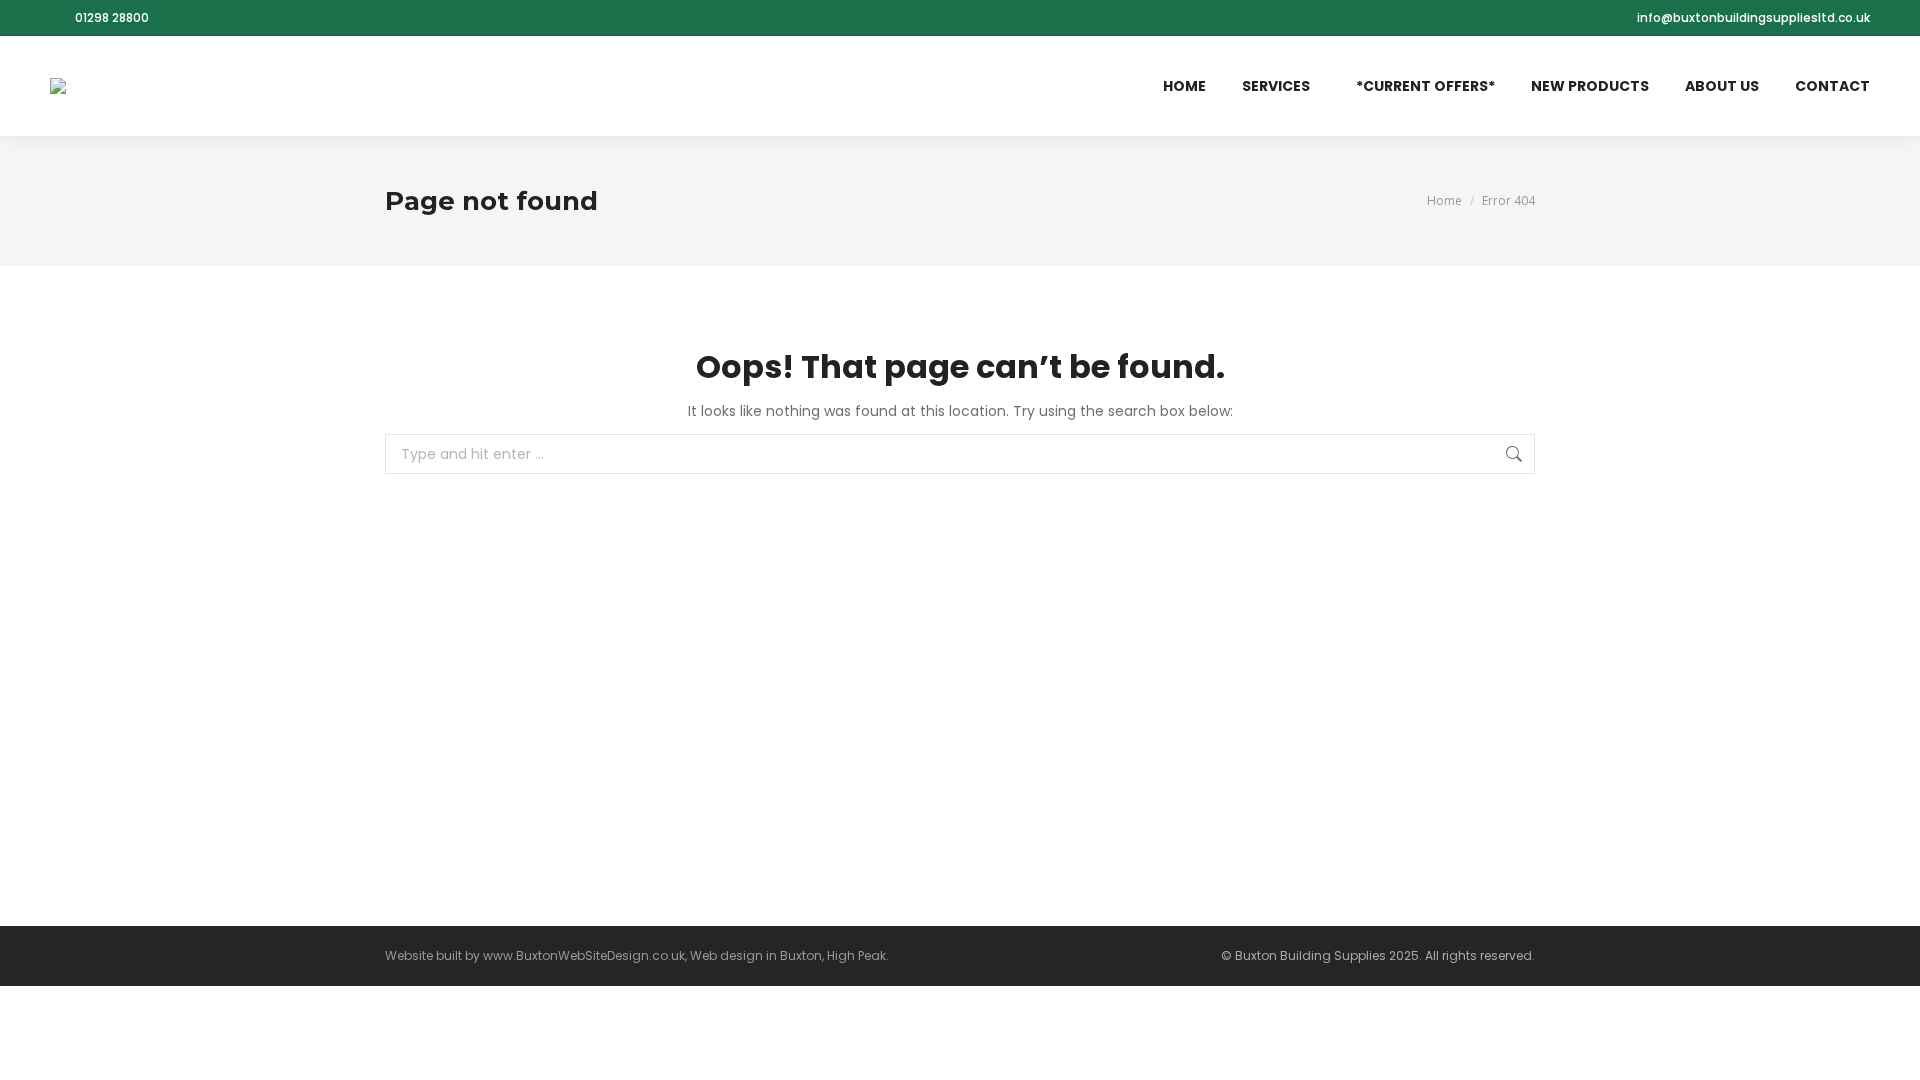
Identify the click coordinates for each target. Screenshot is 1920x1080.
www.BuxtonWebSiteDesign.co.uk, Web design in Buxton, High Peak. (686, 955)
